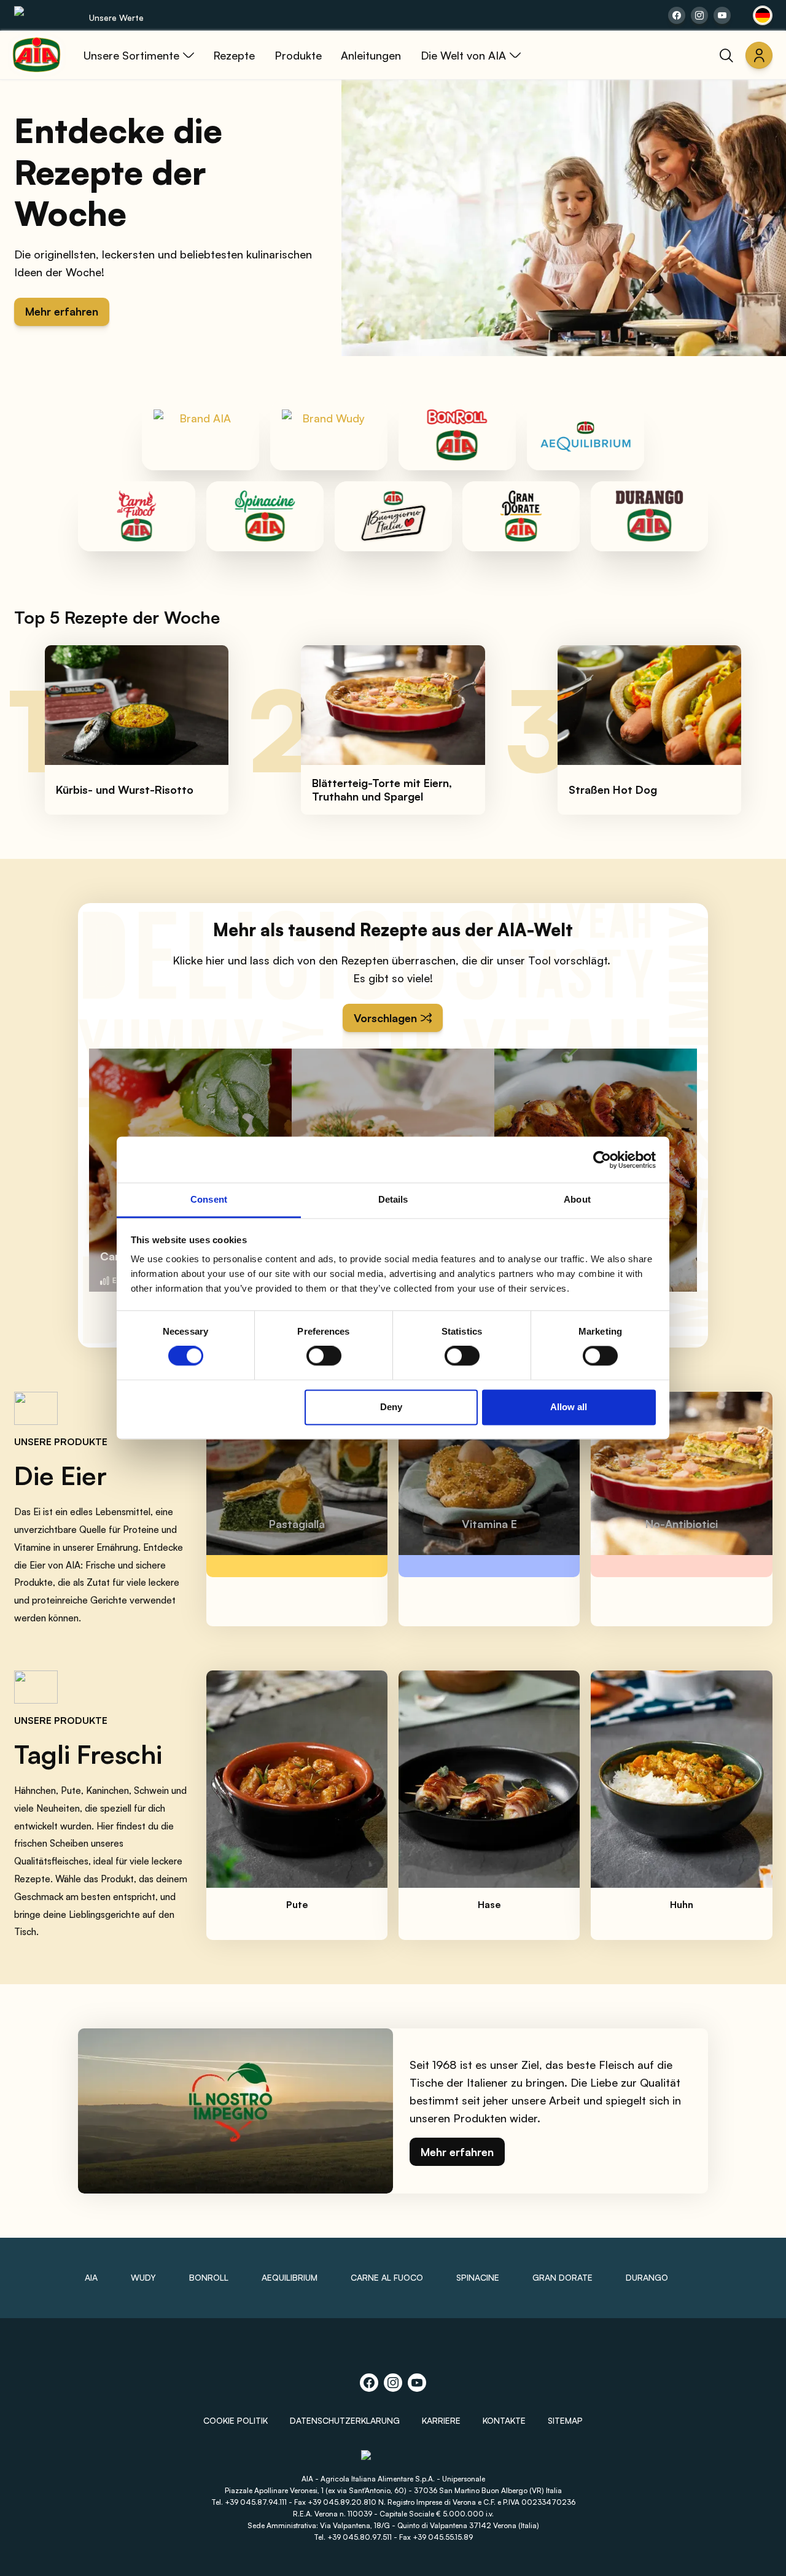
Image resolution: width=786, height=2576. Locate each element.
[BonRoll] (457, 435)
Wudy (143, 2277)
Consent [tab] (209, 1199)
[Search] (726, 55)
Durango (647, 2277)
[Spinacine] (265, 516)
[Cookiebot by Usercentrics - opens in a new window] (602, 1160)
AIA (91, 2277)
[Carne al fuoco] (137, 516)
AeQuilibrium (290, 2277)
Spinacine (478, 2277)
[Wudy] (329, 435)
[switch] (324, 1356)
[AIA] (200, 435)
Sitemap (565, 2420)
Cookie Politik (235, 2420)
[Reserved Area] (759, 55)
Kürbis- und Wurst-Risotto (125, 789)
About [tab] (577, 1199)
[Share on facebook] (677, 15)
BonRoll (209, 2277)
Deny (391, 1407)
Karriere (441, 2420)
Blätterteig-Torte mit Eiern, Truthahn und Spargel (382, 790)
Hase (489, 1904)
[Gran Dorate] (521, 516)
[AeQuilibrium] (586, 435)
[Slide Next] (750, 730)
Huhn (682, 1904)
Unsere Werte (116, 17)
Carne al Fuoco (387, 2277)
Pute (297, 1904)
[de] (763, 15)
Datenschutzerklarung (345, 2420)
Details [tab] (393, 1199)
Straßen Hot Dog (613, 789)
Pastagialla (297, 1524)
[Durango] (649, 516)
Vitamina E (489, 1524)
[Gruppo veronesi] (393, 2460)
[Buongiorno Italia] (393, 516)
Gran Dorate (562, 2277)
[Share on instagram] (699, 15)
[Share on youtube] (722, 15)
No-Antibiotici (682, 1524)
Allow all (569, 1407)
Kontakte (504, 2420)
